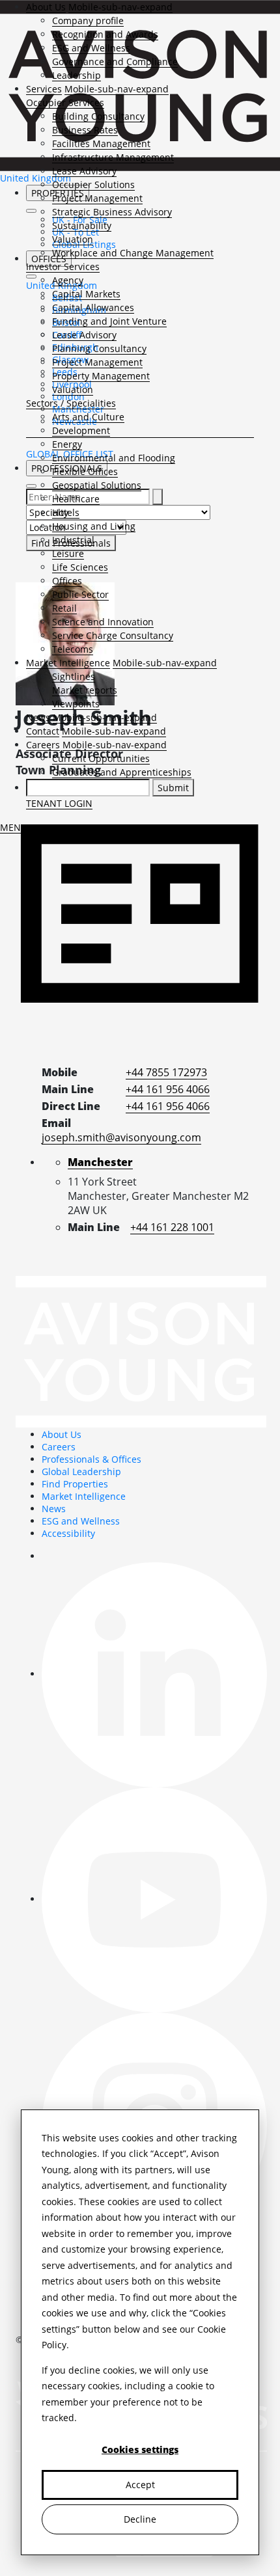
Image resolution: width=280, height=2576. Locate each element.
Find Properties (75, 1484)
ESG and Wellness (91, 48)
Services (44, 89)
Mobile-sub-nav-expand (120, 7)
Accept (140, 2485)
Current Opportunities (101, 758)
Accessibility (68, 1533)
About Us (46, 7)
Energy (67, 444)
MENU (14, 827)
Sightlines (74, 676)
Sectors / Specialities (71, 403)
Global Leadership (81, 1471)
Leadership (77, 75)
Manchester (100, 1162)
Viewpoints (76, 704)
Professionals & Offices (91, 1459)
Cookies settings (140, 2449)
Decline (140, 2519)
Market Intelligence (68, 663)
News (38, 717)
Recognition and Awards (105, 34)
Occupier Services (65, 102)
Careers (43, 745)
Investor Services (63, 266)
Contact (43, 731)
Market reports (85, 690)
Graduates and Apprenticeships (122, 772)
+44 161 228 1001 (172, 1227)
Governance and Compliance (115, 61)
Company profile (88, 20)
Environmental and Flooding (114, 458)
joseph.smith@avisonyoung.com (121, 1137)
